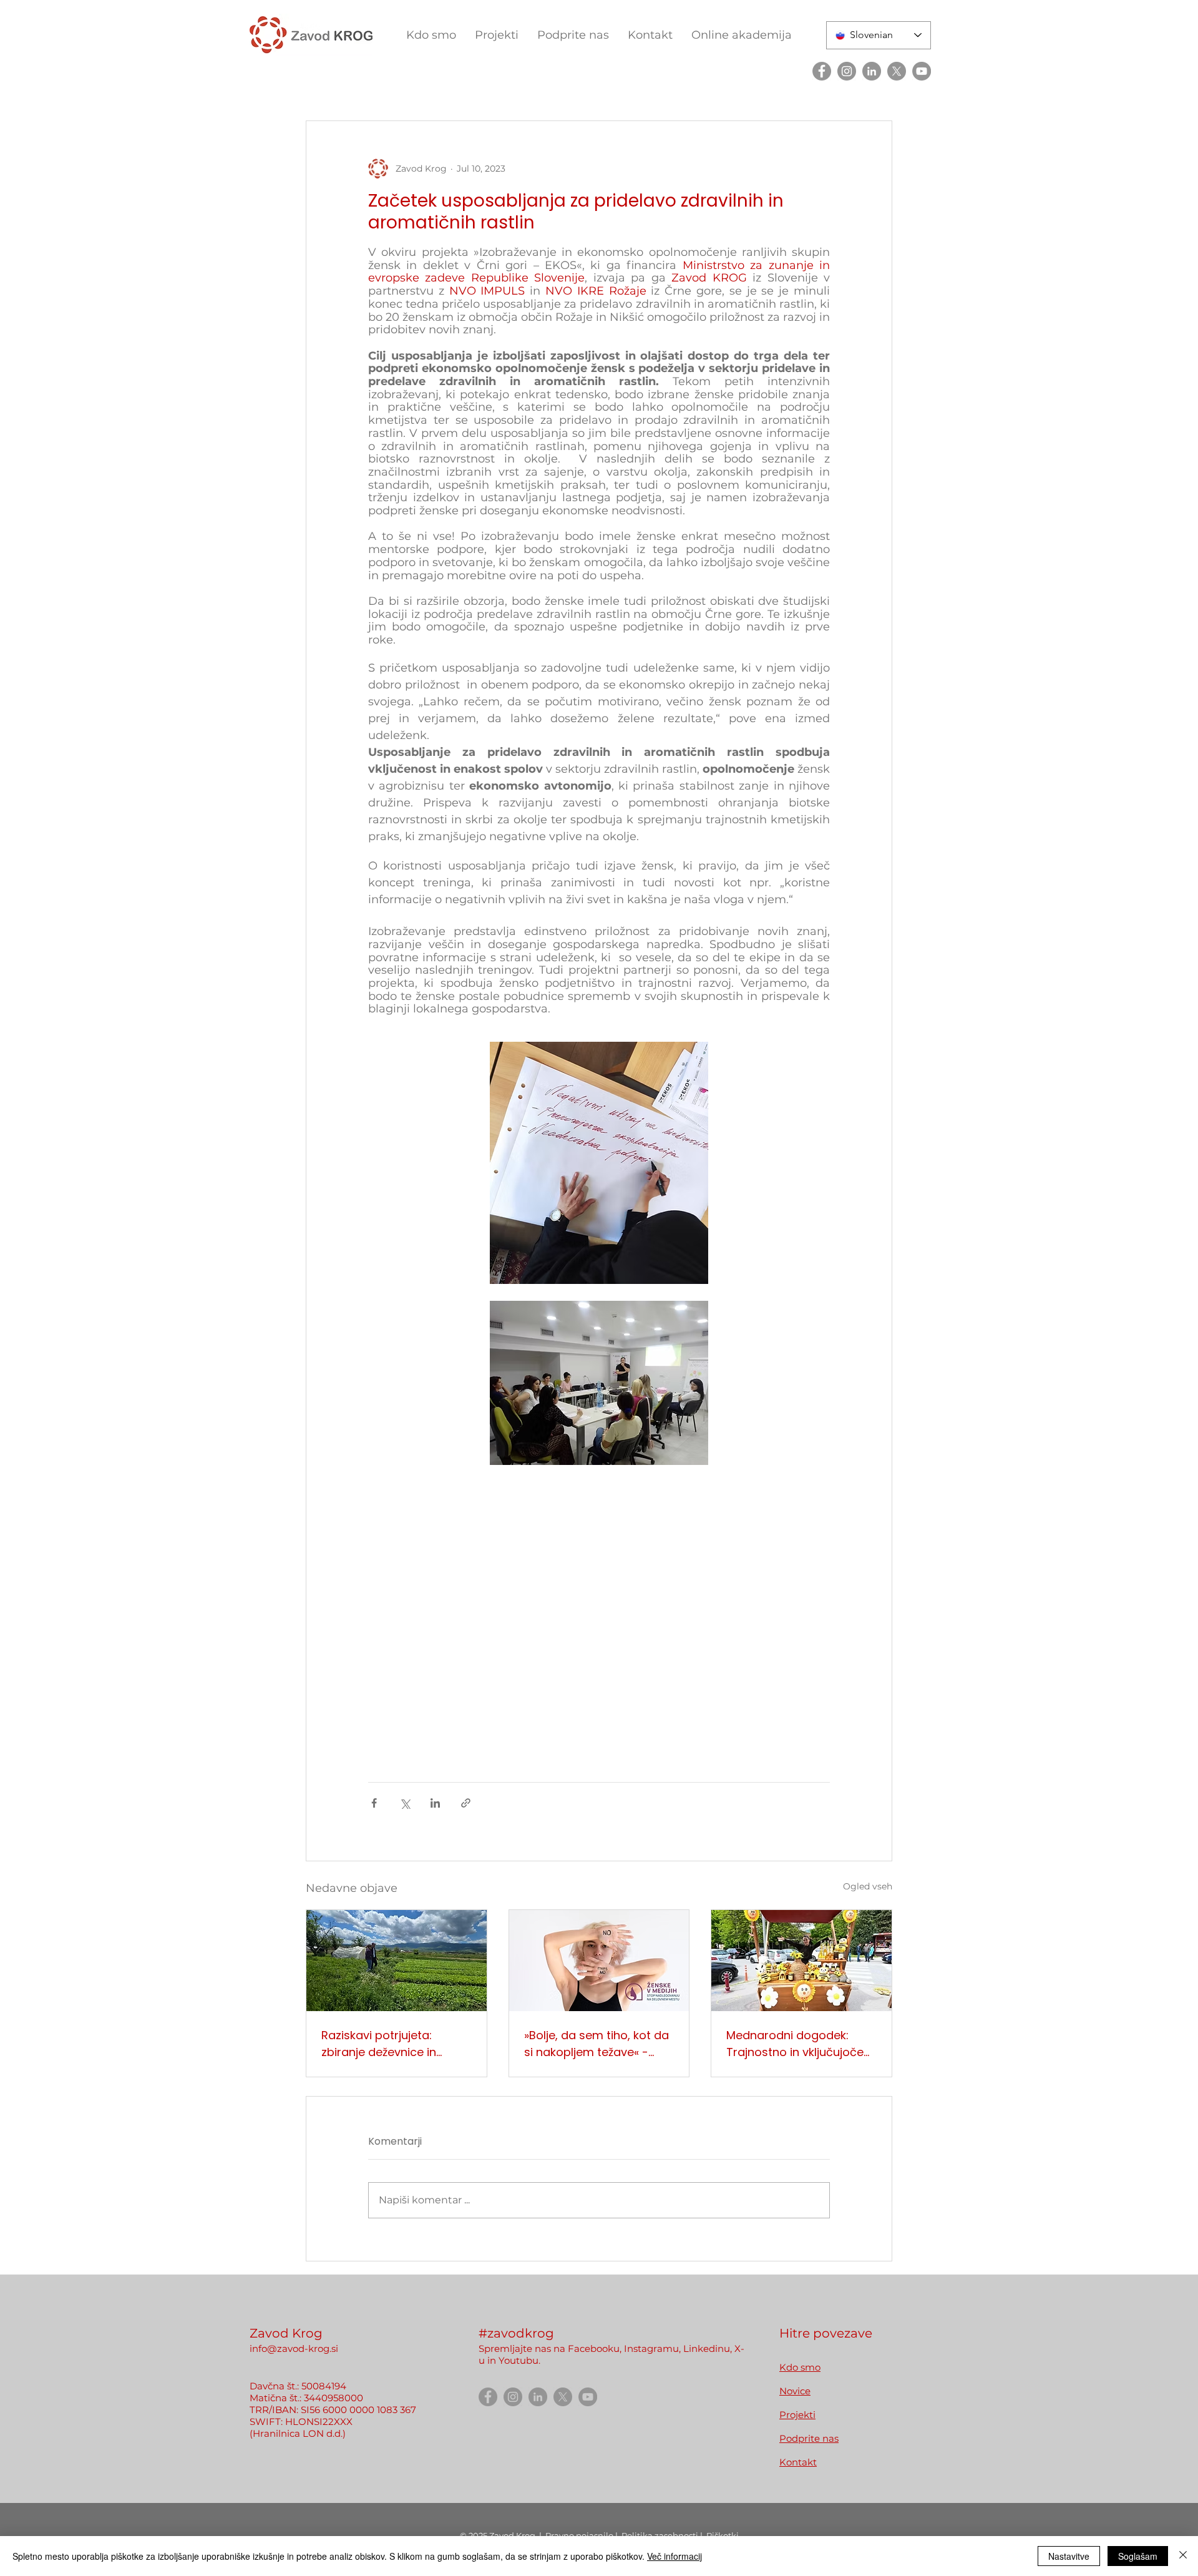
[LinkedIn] (872, 71)
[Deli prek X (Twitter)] (405, 1803)
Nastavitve (1069, 2556)
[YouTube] (922, 71)
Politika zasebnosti (661, 2535)
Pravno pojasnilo (580, 2535)
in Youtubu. (514, 2360)
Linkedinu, (709, 2348)
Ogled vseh (868, 1886)
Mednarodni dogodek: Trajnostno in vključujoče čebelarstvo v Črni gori (795, 2044)
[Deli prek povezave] (466, 1803)
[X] (897, 71)
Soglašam (1138, 2556)
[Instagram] (847, 71)
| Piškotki (719, 2535)
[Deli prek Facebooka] (374, 1803)
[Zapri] (1183, 2556)
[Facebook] (822, 71)
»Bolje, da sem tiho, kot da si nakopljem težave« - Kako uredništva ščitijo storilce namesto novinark (597, 2044)
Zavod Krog (512, 2535)
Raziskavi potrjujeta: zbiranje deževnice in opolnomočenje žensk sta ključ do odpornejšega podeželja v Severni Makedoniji (393, 2044)
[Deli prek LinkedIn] (435, 1803)
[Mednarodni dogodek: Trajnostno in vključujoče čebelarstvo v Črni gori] (801, 1961)
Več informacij (674, 2556)
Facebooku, (595, 2348)
